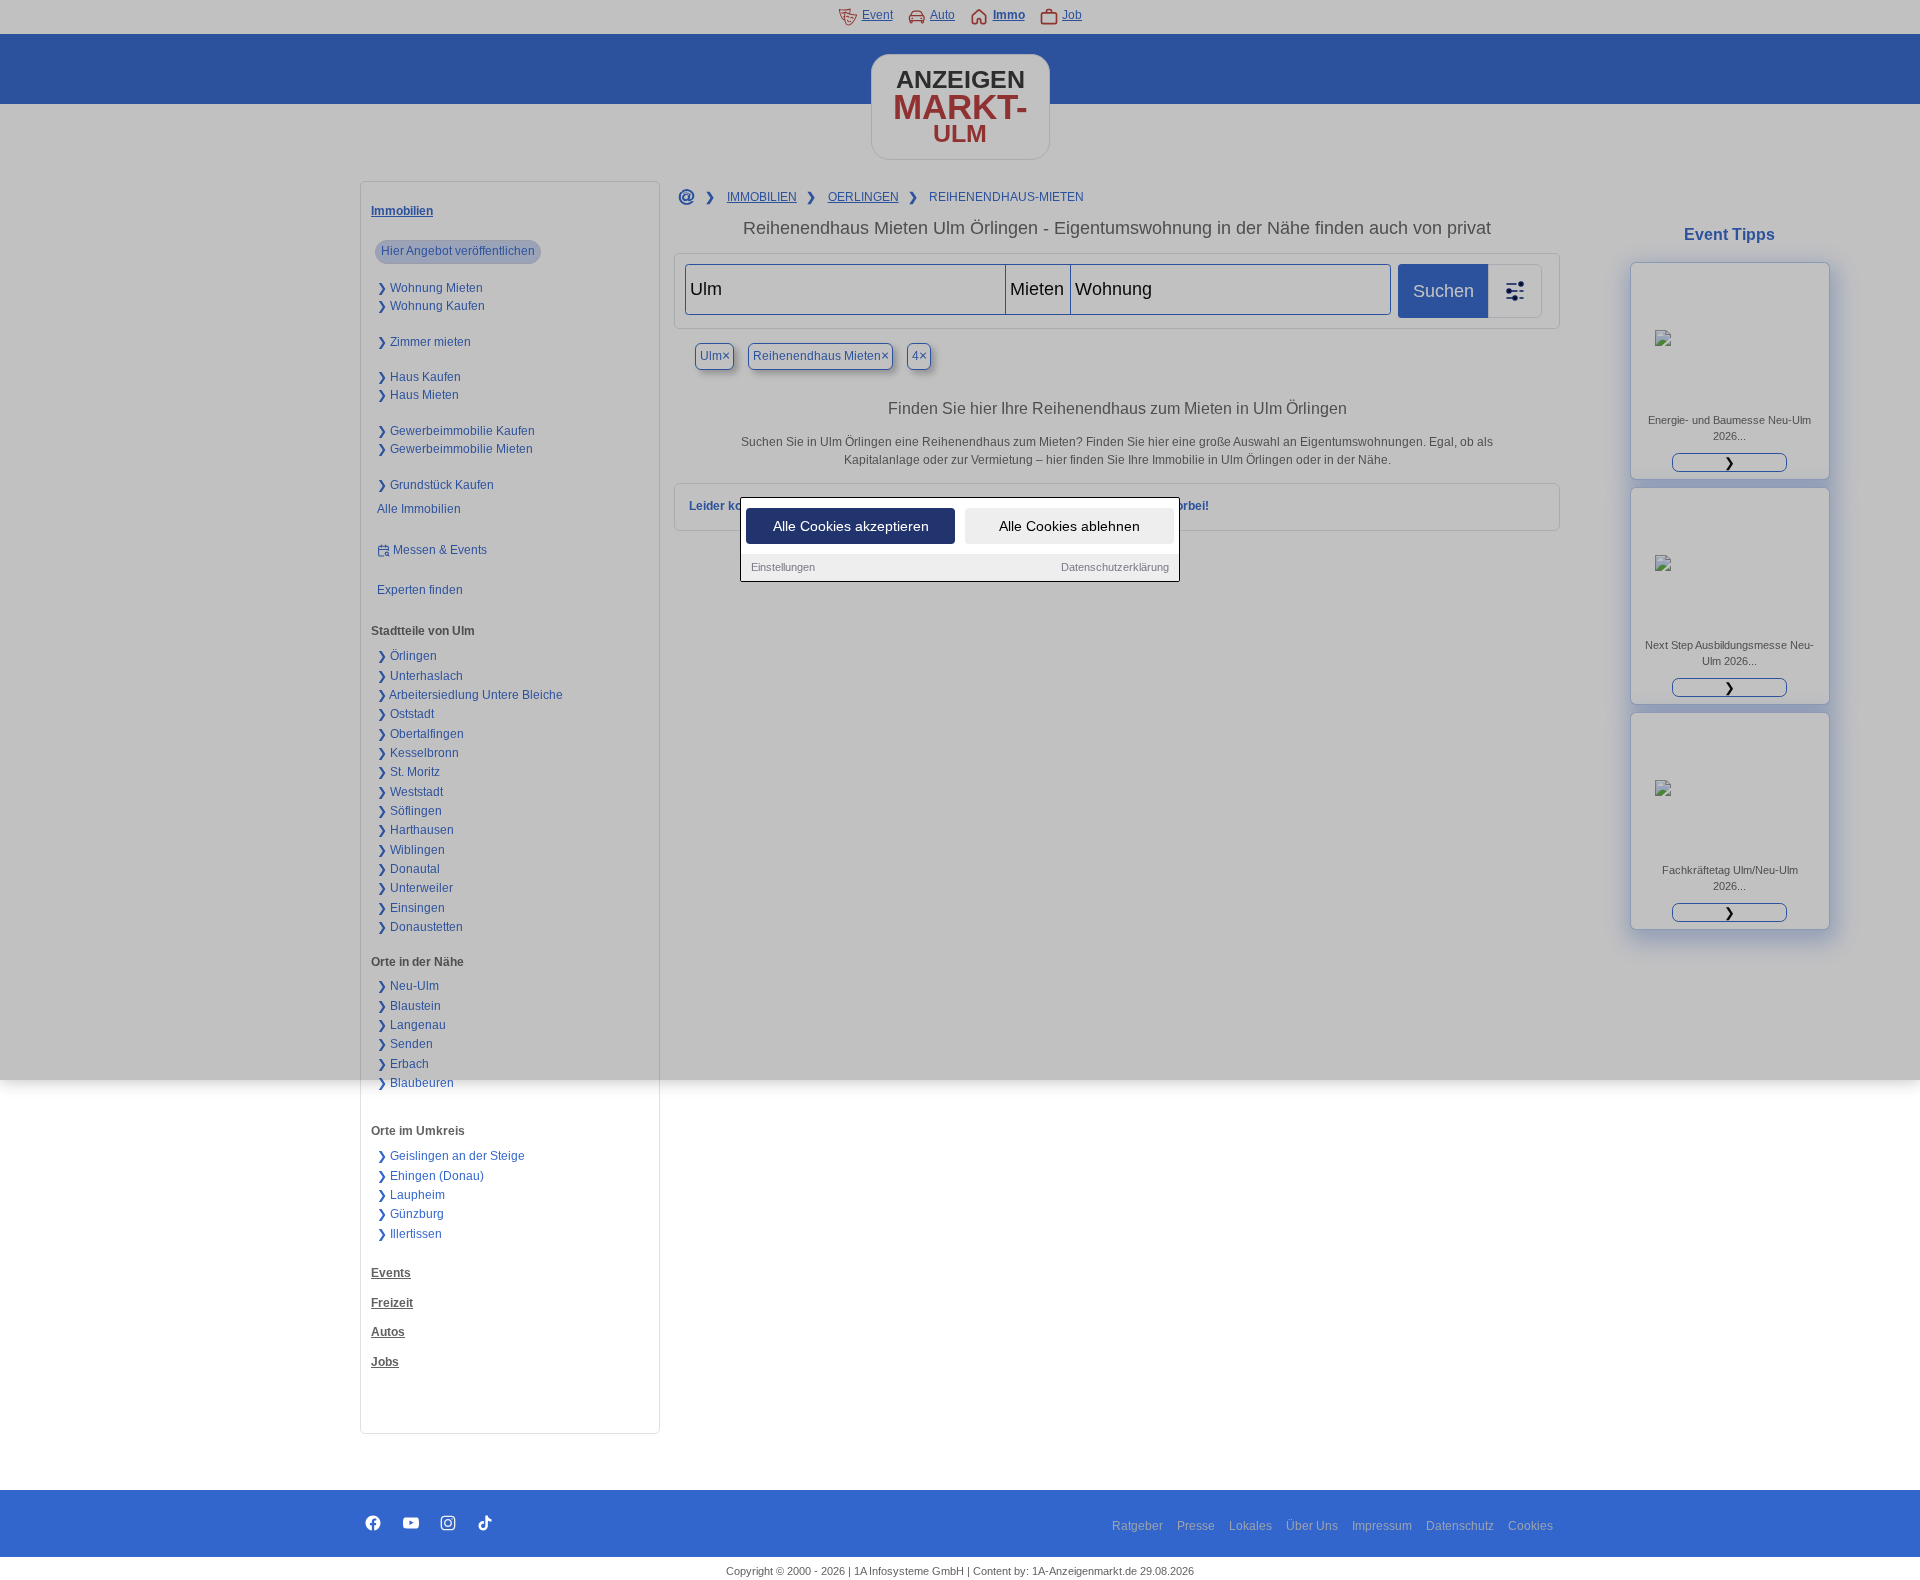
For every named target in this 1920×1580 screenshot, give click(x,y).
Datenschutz (1460, 1526)
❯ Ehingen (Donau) (430, 1176)
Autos (388, 1332)
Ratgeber (1137, 1526)
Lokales (1250, 1526)
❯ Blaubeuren (415, 1083)
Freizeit (392, 1303)
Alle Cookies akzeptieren (851, 526)
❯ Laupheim (411, 1195)
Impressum (1382, 1526)
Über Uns (1312, 1526)
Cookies (1530, 1526)
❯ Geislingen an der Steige (451, 1156)
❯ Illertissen (409, 1234)
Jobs (385, 1362)
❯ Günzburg (410, 1214)
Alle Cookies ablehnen (1069, 526)
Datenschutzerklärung (1115, 567)
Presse (1196, 1526)
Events (391, 1273)
